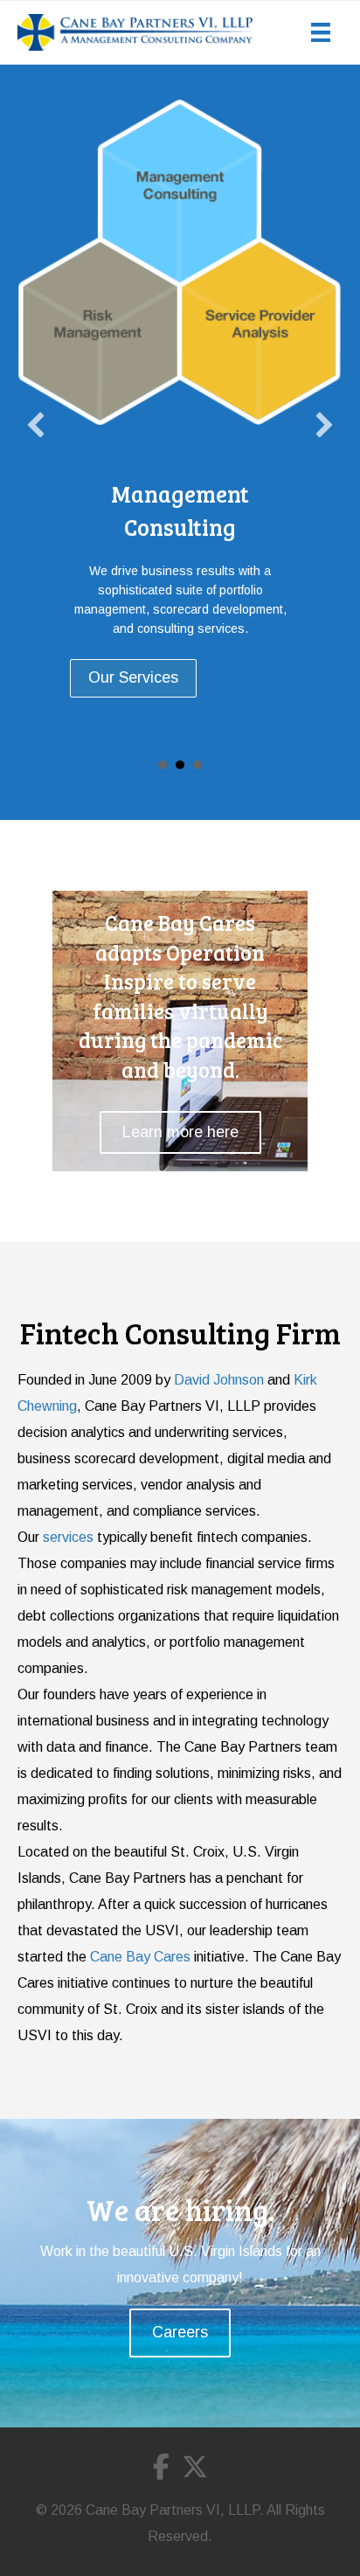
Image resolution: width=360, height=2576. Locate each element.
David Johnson (219, 1380)
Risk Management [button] (163, 765)
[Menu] (321, 32)
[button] (36, 425)
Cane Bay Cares (140, 1957)
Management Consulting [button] (180, 765)
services (68, 1537)
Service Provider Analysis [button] (197, 765)
